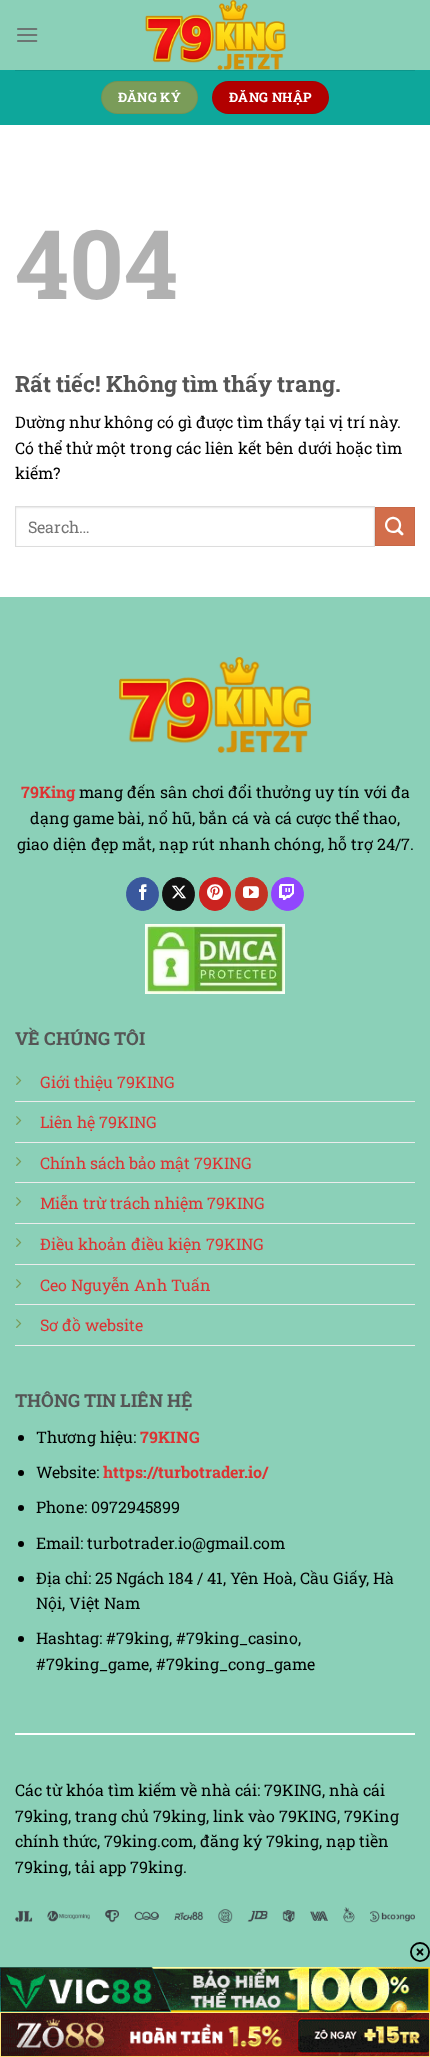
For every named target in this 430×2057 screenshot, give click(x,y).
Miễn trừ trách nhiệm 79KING (152, 1202)
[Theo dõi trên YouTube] (251, 894)
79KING (170, 1436)
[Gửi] (395, 526)
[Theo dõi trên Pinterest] (215, 894)
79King (48, 791)
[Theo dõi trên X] (178, 894)
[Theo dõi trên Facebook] (142, 894)
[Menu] (27, 34)
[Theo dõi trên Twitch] (287, 894)
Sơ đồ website (91, 1324)
